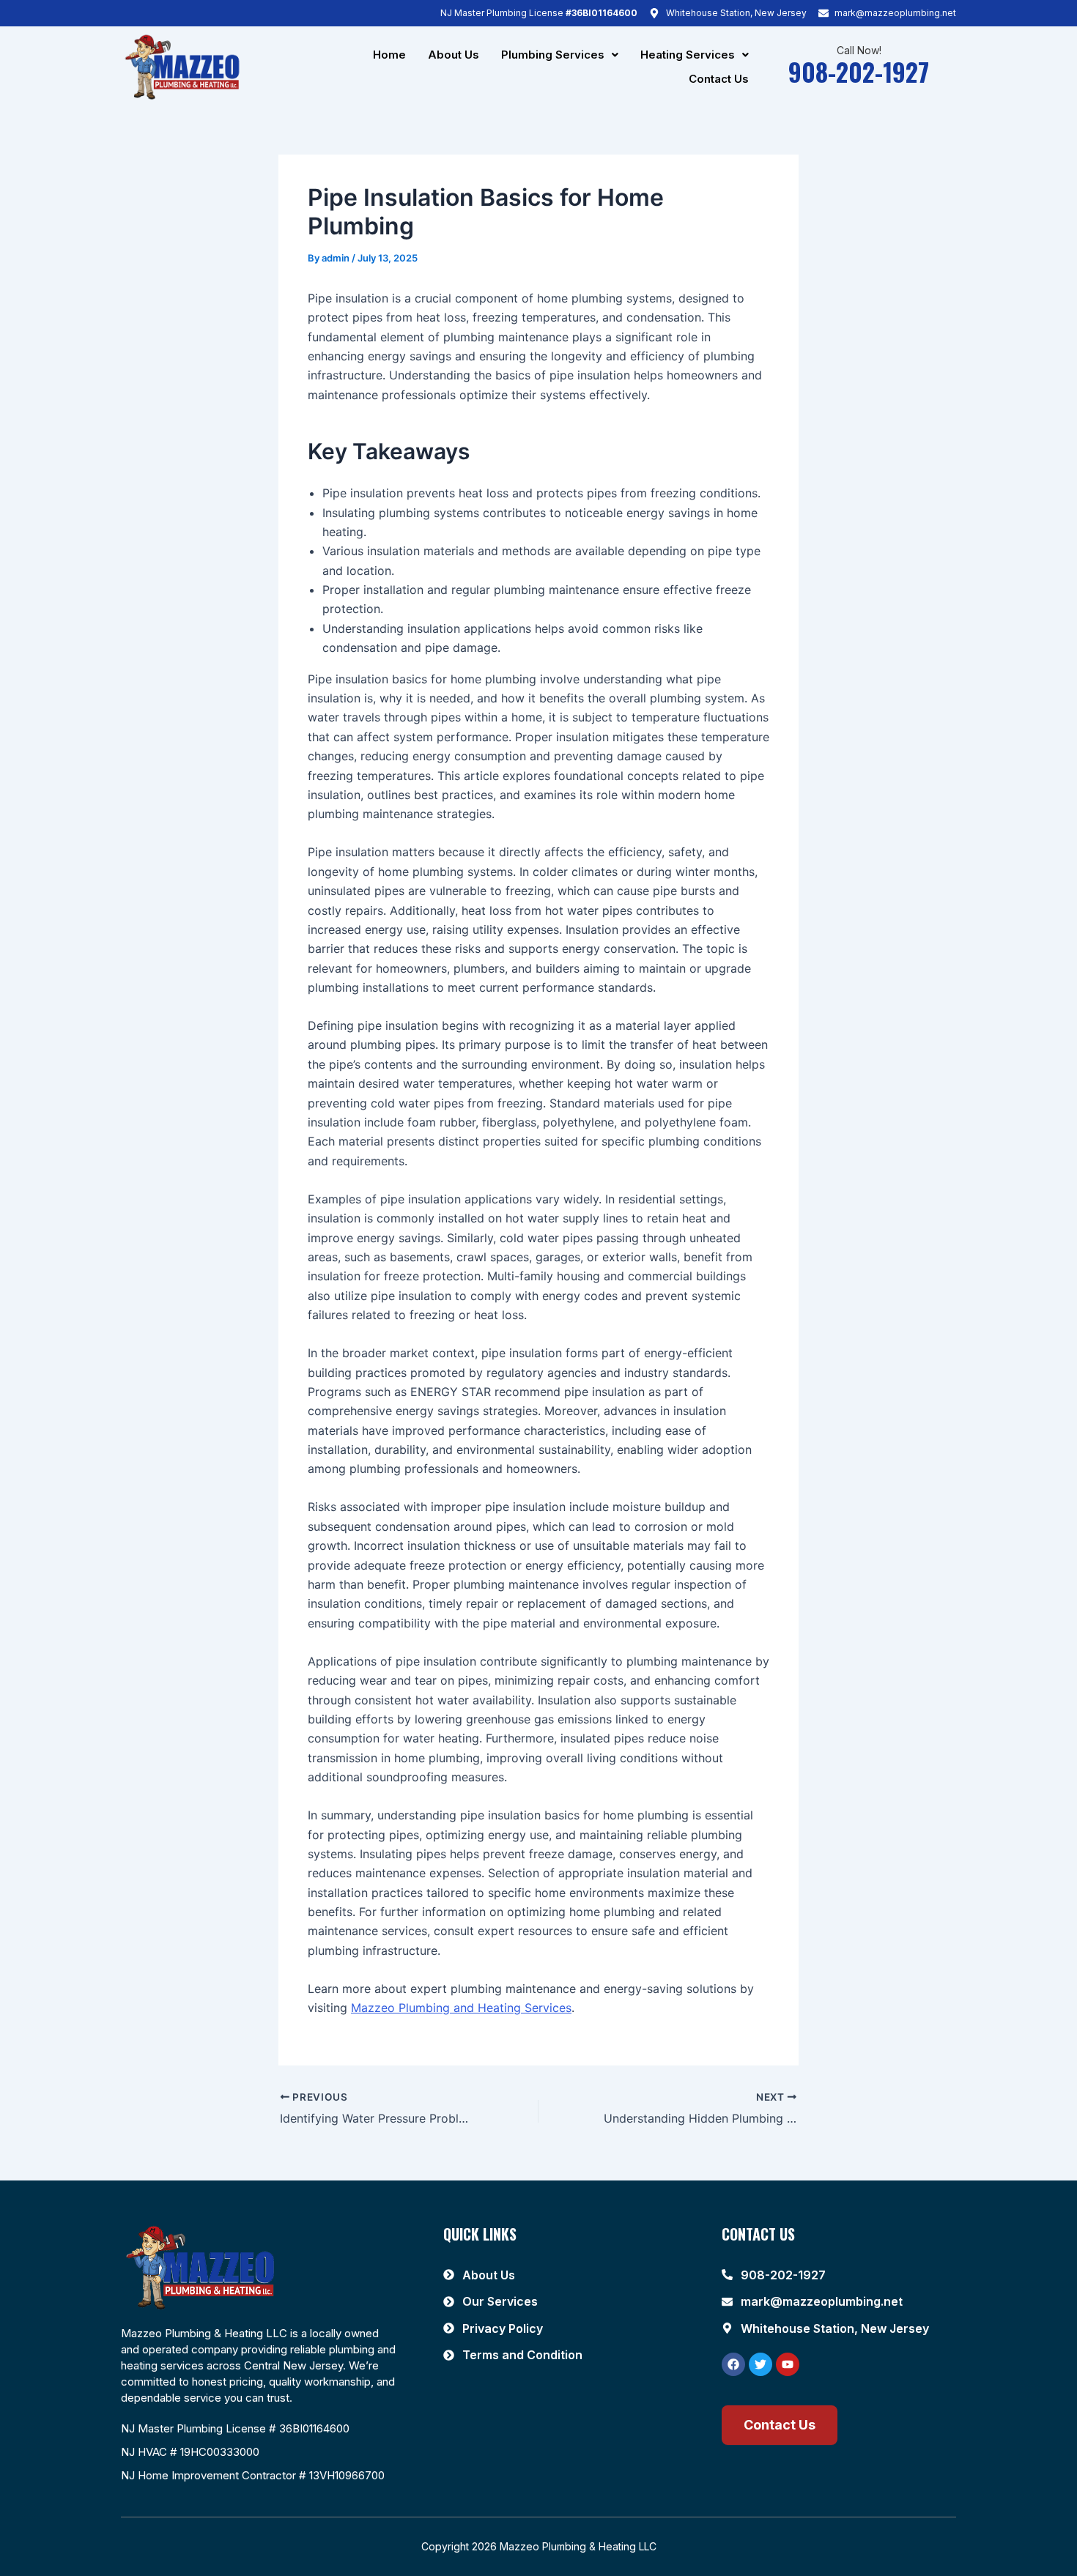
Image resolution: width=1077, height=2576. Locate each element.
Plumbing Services (553, 55)
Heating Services (688, 55)
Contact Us (719, 79)
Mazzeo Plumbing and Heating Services (461, 2008)
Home (389, 55)
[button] (560, 55)
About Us (454, 55)
